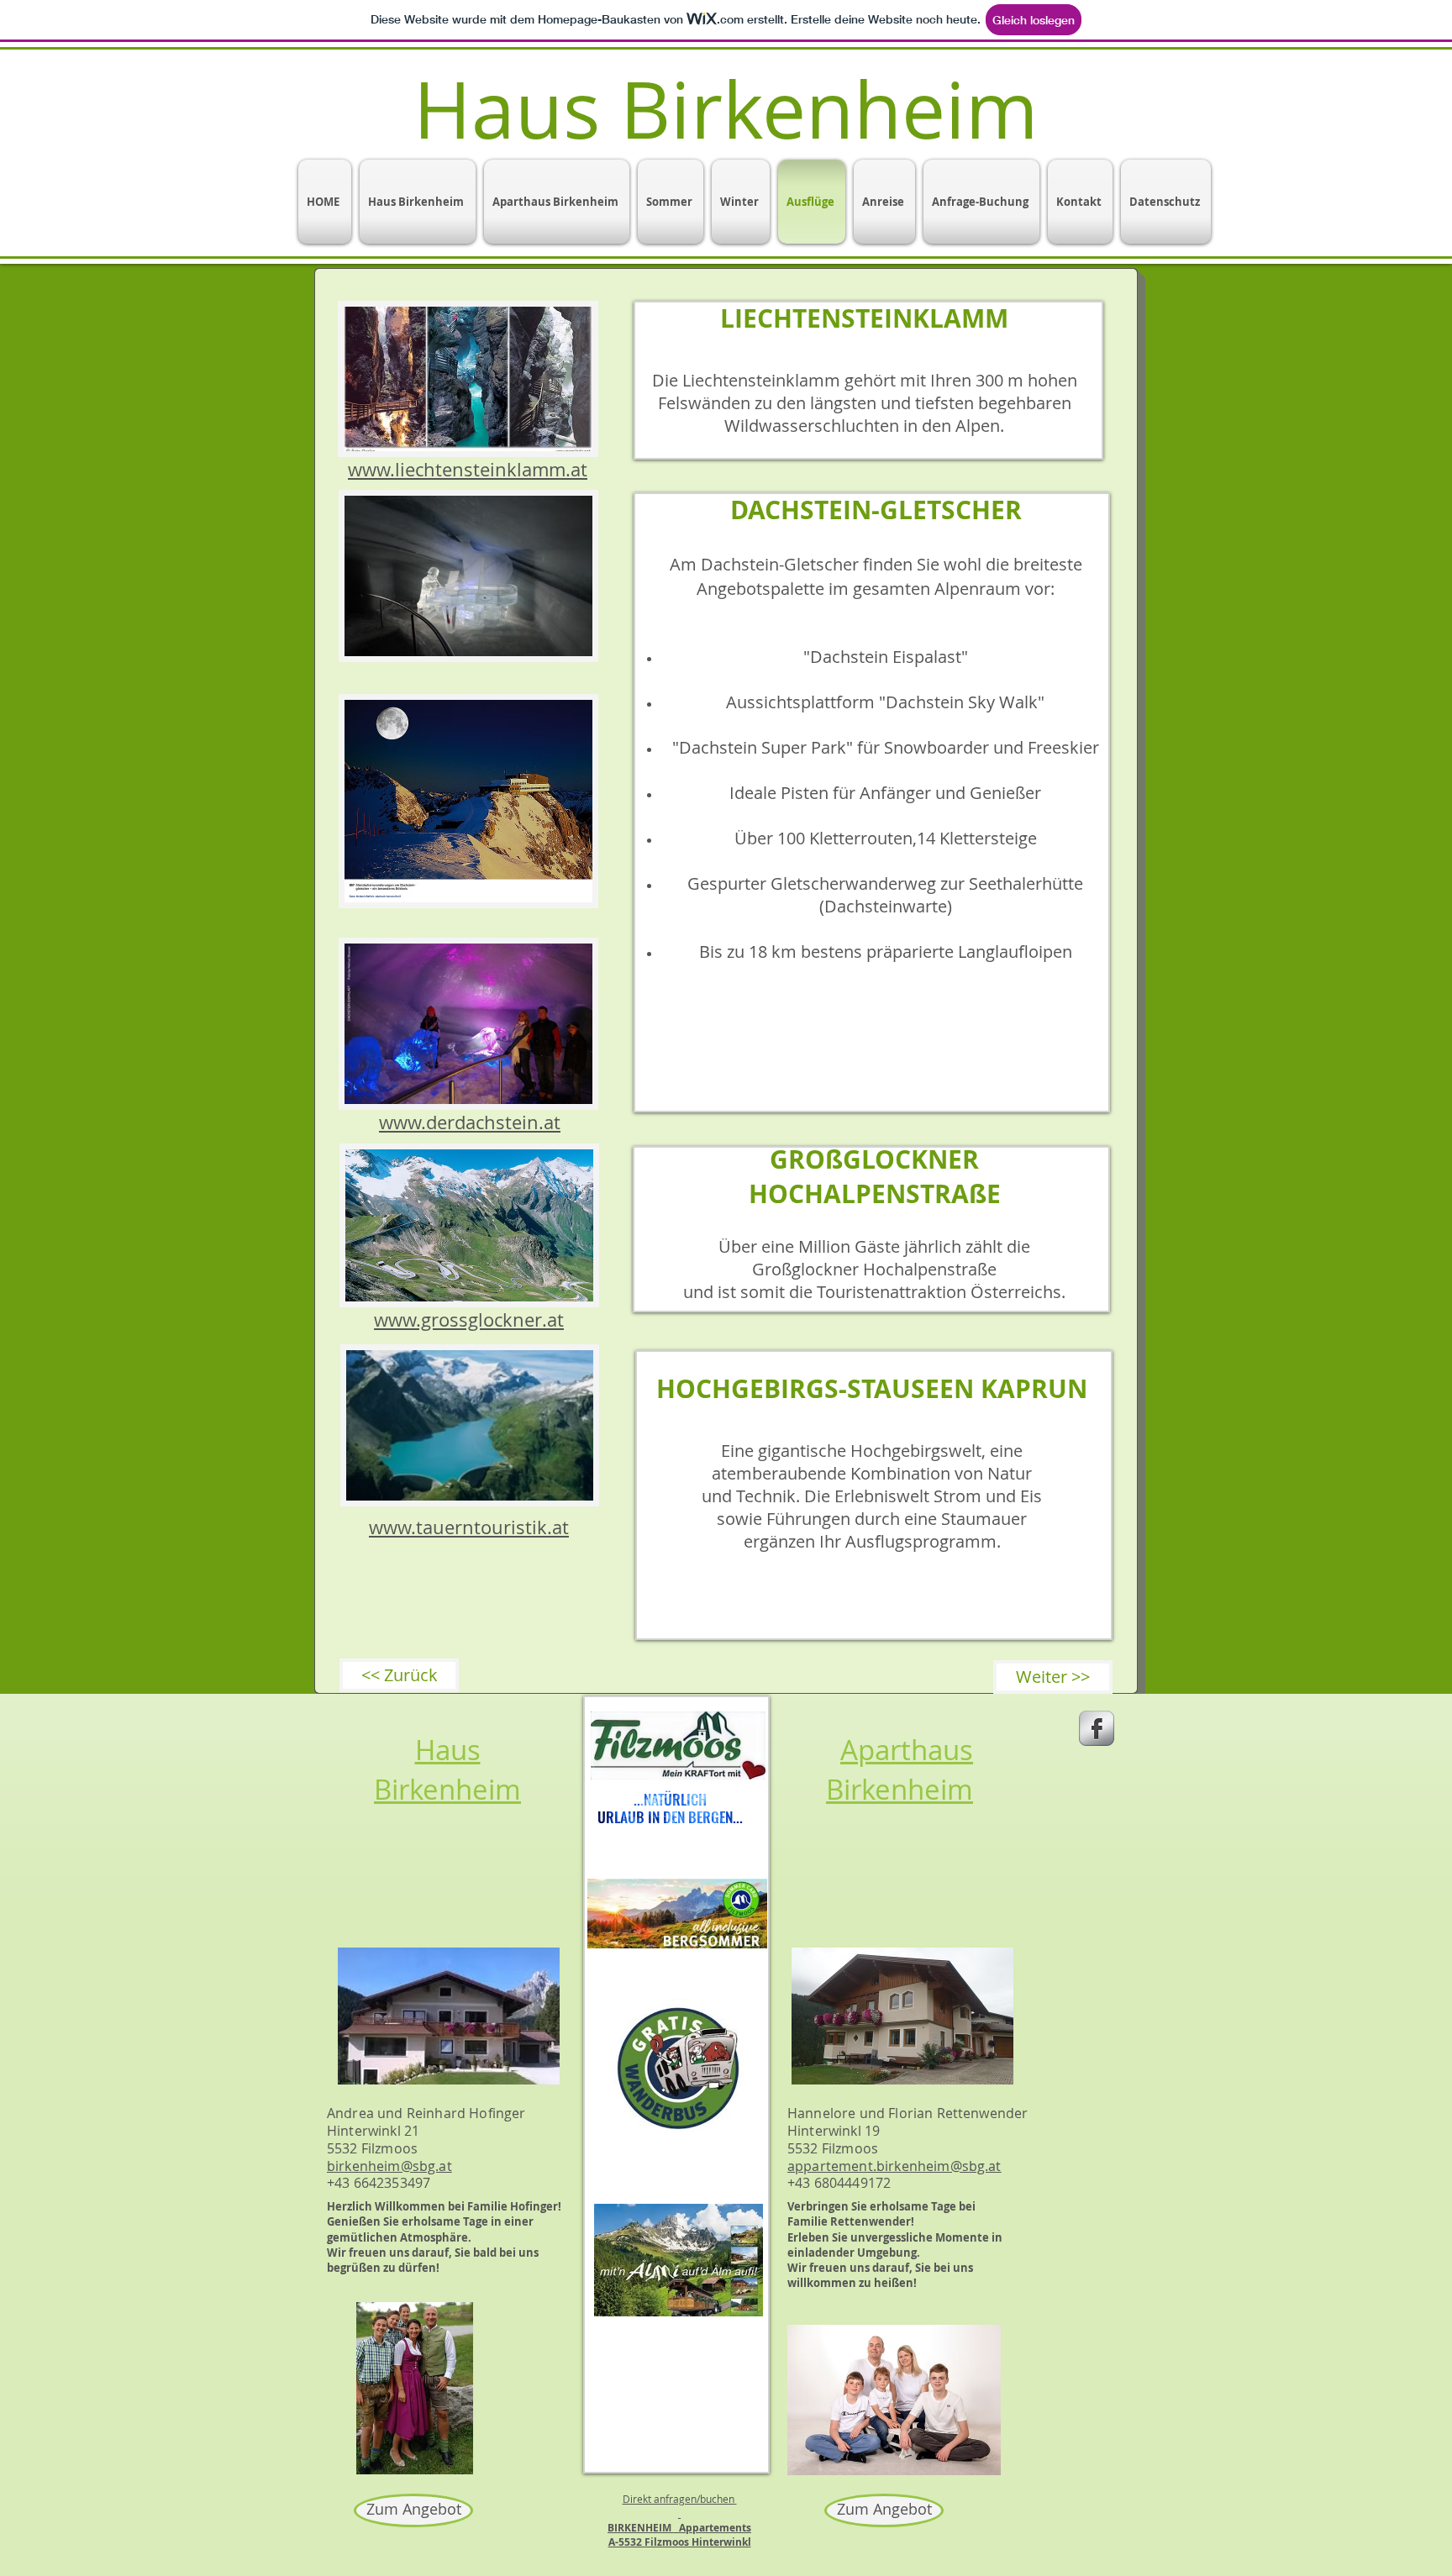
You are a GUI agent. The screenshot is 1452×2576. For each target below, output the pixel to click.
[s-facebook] (1097, 1728)
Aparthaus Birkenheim (900, 1769)
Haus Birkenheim (447, 1769)
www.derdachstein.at (470, 1122)
